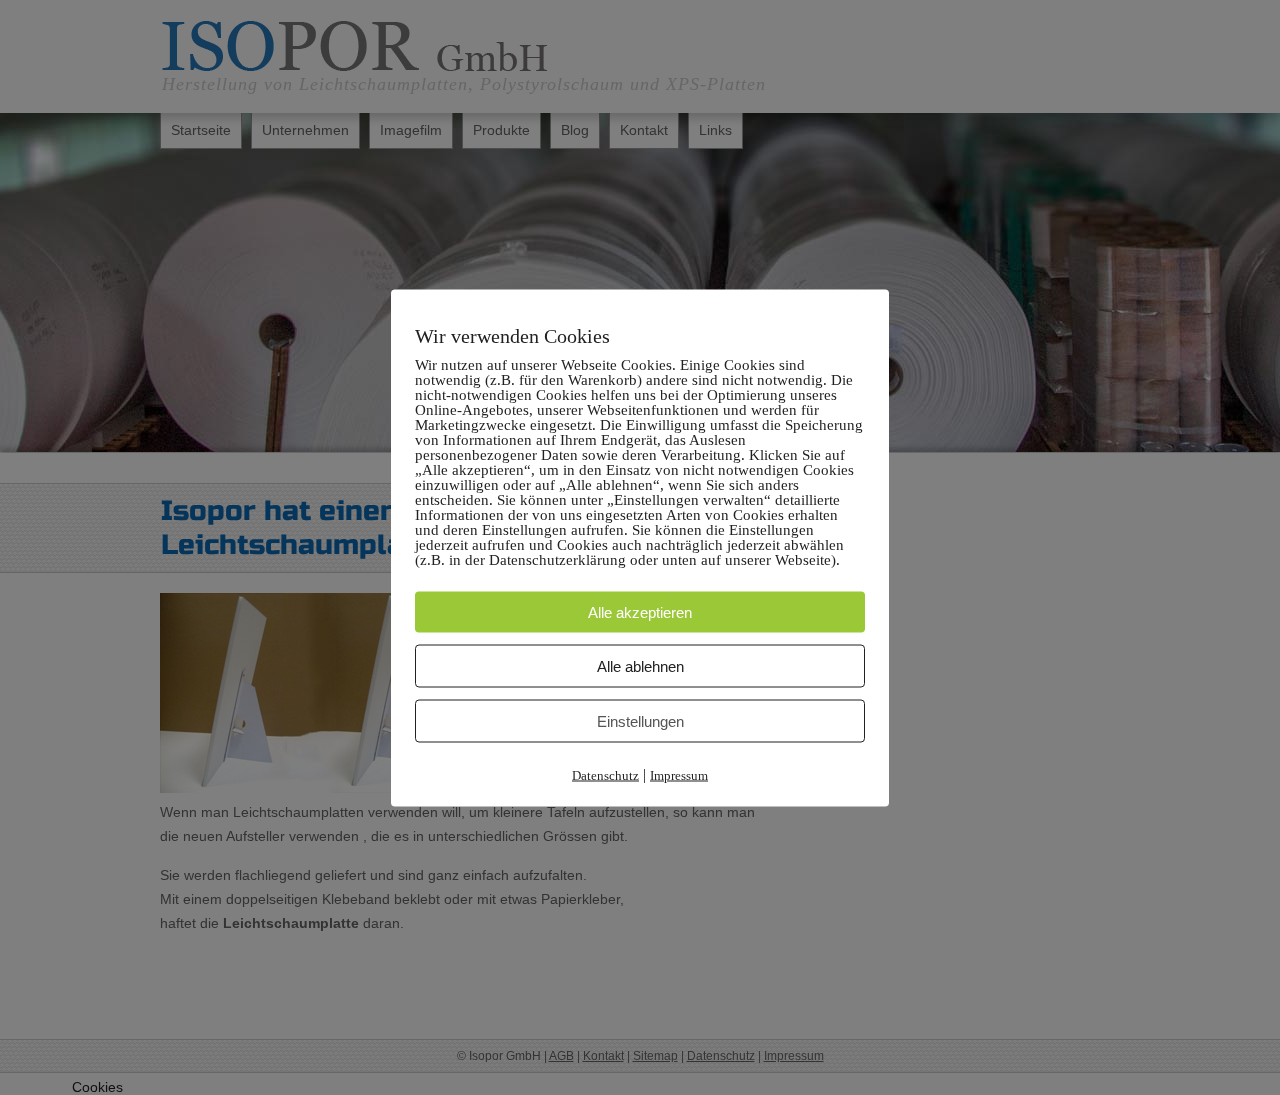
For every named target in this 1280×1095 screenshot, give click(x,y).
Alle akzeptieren (640, 611)
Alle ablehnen (640, 665)
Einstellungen (640, 720)
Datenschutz (605, 774)
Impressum (679, 774)
